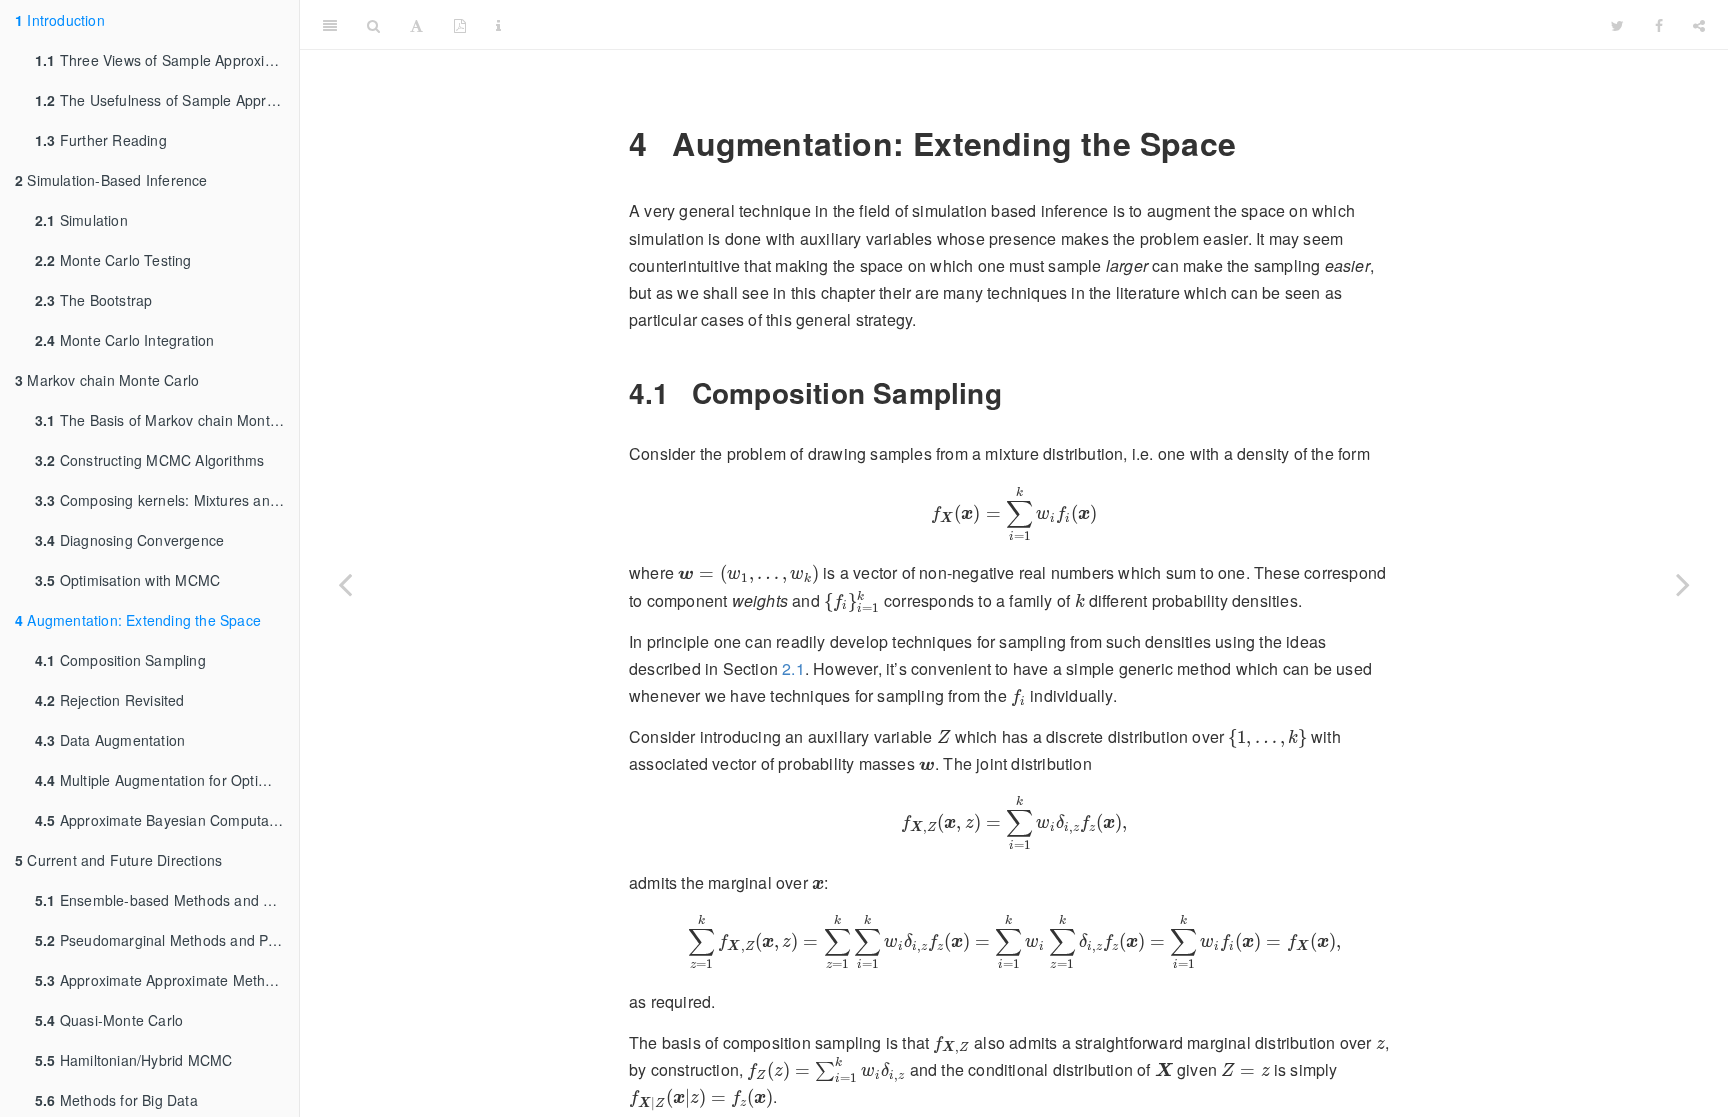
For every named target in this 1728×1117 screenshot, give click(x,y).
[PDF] (460, 25)
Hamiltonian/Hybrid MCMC (133, 1060)
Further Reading (101, 140)
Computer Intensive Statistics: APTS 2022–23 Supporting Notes (1056, 24)
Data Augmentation (110, 740)
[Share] (1699, 25)
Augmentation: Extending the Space (138, 620)
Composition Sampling (120, 660)
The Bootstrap (93, 300)
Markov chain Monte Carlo (107, 380)
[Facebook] (1659, 25)
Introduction (60, 20)
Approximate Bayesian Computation (164, 820)
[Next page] (1683, 583)
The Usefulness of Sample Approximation (167, 100)
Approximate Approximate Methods (162, 980)
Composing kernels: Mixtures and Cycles (167, 500)
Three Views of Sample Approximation (167, 60)
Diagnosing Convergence (129, 540)
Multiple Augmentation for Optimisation (167, 780)
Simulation (81, 220)
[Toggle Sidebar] (330, 25)
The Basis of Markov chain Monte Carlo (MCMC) (167, 420)
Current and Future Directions (118, 860)
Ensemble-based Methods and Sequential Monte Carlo (167, 900)
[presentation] (1014, 514)
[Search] (373, 25)
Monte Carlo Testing (113, 260)
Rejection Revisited (110, 700)
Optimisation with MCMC (127, 580)
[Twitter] (1617, 25)
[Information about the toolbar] (498, 25)
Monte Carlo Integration (124, 340)
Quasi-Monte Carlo (109, 1020)
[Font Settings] (416, 25)
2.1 (793, 668)
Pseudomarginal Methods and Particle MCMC (167, 940)
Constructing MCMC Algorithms (149, 460)
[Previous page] (345, 583)
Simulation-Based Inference (111, 180)
